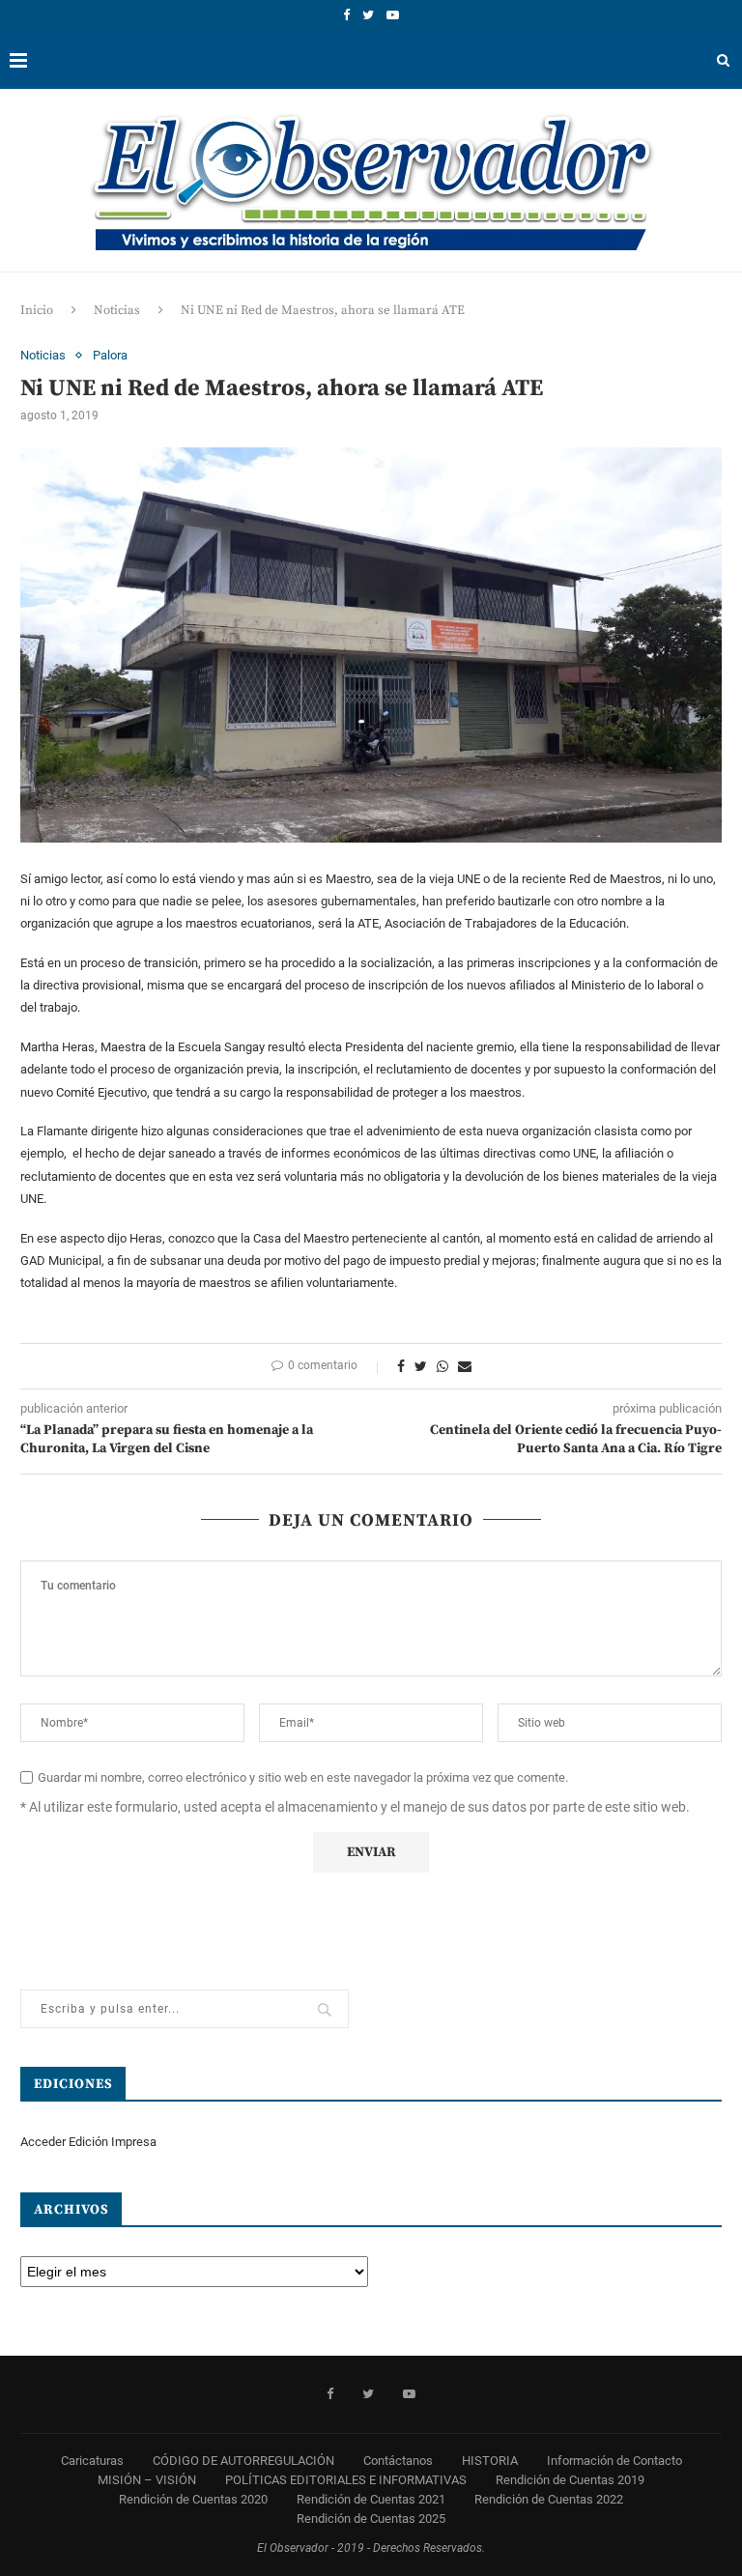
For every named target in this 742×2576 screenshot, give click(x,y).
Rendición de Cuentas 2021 (371, 2499)
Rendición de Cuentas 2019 (570, 2480)
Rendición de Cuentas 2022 (549, 2499)
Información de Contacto (614, 2461)
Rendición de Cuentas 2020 (193, 2499)
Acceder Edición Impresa (88, 2142)
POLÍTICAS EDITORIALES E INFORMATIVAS (346, 2480)
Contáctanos (398, 2461)
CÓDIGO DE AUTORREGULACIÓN (243, 2461)
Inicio (37, 310)
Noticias (117, 310)
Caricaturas (92, 2461)
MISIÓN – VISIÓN (147, 2480)
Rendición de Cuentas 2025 (371, 2519)
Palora (110, 355)
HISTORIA (490, 2461)
